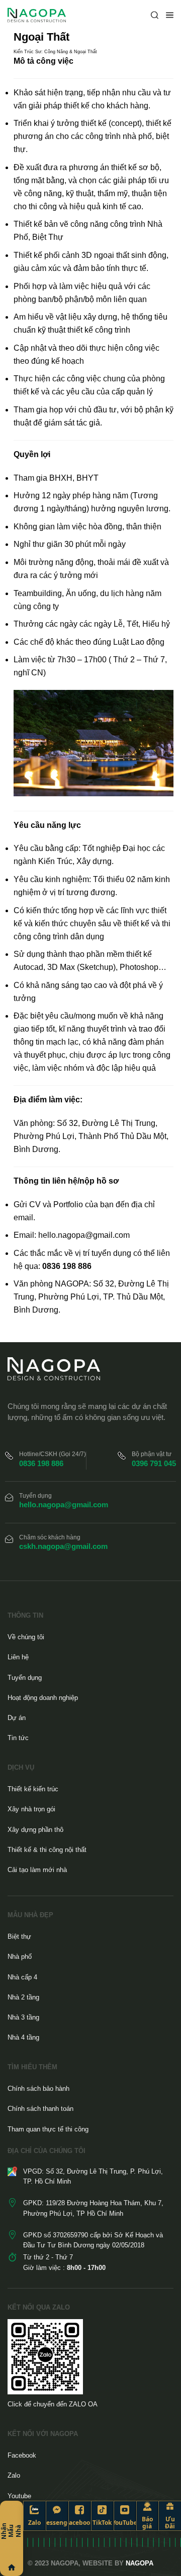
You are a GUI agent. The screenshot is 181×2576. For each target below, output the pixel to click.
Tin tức (18, 1738)
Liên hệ (18, 1657)
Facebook (22, 2455)
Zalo (14, 2475)
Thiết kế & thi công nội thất (47, 1850)
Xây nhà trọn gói (31, 1809)
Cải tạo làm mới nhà (37, 1870)
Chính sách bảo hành (38, 2089)
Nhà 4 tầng (23, 2037)
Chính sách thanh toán (40, 2109)
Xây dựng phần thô (35, 1830)
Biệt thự (19, 1937)
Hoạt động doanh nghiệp (43, 1698)
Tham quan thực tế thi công (48, 2129)
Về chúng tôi (26, 1637)
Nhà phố (20, 1957)
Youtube (19, 2496)
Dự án (17, 1718)
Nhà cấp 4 (22, 1977)
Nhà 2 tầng (23, 1997)
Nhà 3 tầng (23, 2017)
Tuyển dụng (25, 1678)
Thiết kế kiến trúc (33, 1789)
